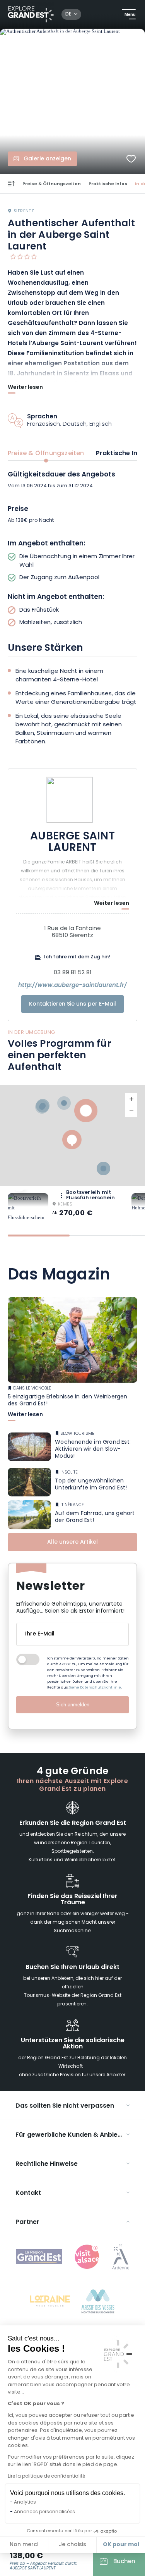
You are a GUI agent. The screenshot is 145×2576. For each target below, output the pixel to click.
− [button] (131, 1111)
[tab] (39, 1236)
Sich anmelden (73, 1705)
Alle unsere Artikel (72, 1542)
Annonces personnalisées (44, 2512)
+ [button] (131, 1099)
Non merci (24, 2545)
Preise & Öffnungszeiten (52, 184)
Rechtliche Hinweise (47, 2164)
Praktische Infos (108, 184)
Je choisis (72, 2545)
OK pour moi (121, 2545)
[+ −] (72, 1135)
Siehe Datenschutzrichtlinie (95, 1688)
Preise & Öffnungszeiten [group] (46, 454)
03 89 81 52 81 (73, 973)
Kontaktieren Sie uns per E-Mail (72, 1004)
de (68, 14)
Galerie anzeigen (47, 159)
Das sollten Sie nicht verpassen (65, 2106)
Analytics (25, 2502)
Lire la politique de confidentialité (46, 2476)
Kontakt (28, 2193)
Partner (27, 2222)
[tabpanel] (72, 549)
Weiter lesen (25, 388)
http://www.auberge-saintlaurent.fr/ (72, 986)
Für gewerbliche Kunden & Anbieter (71, 2135)
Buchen (124, 2562)
